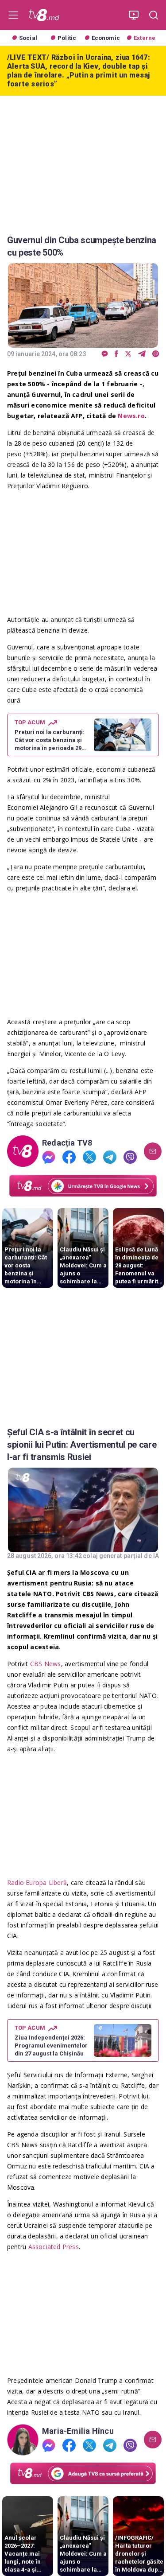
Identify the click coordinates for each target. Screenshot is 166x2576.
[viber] (156, 354)
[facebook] (116, 354)
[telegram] (142, 354)
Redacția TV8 (67, 1143)
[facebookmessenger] (105, 354)
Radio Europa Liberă (37, 1882)
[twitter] (128, 354)
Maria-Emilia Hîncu (78, 2431)
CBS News (46, 1664)
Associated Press (54, 2247)
